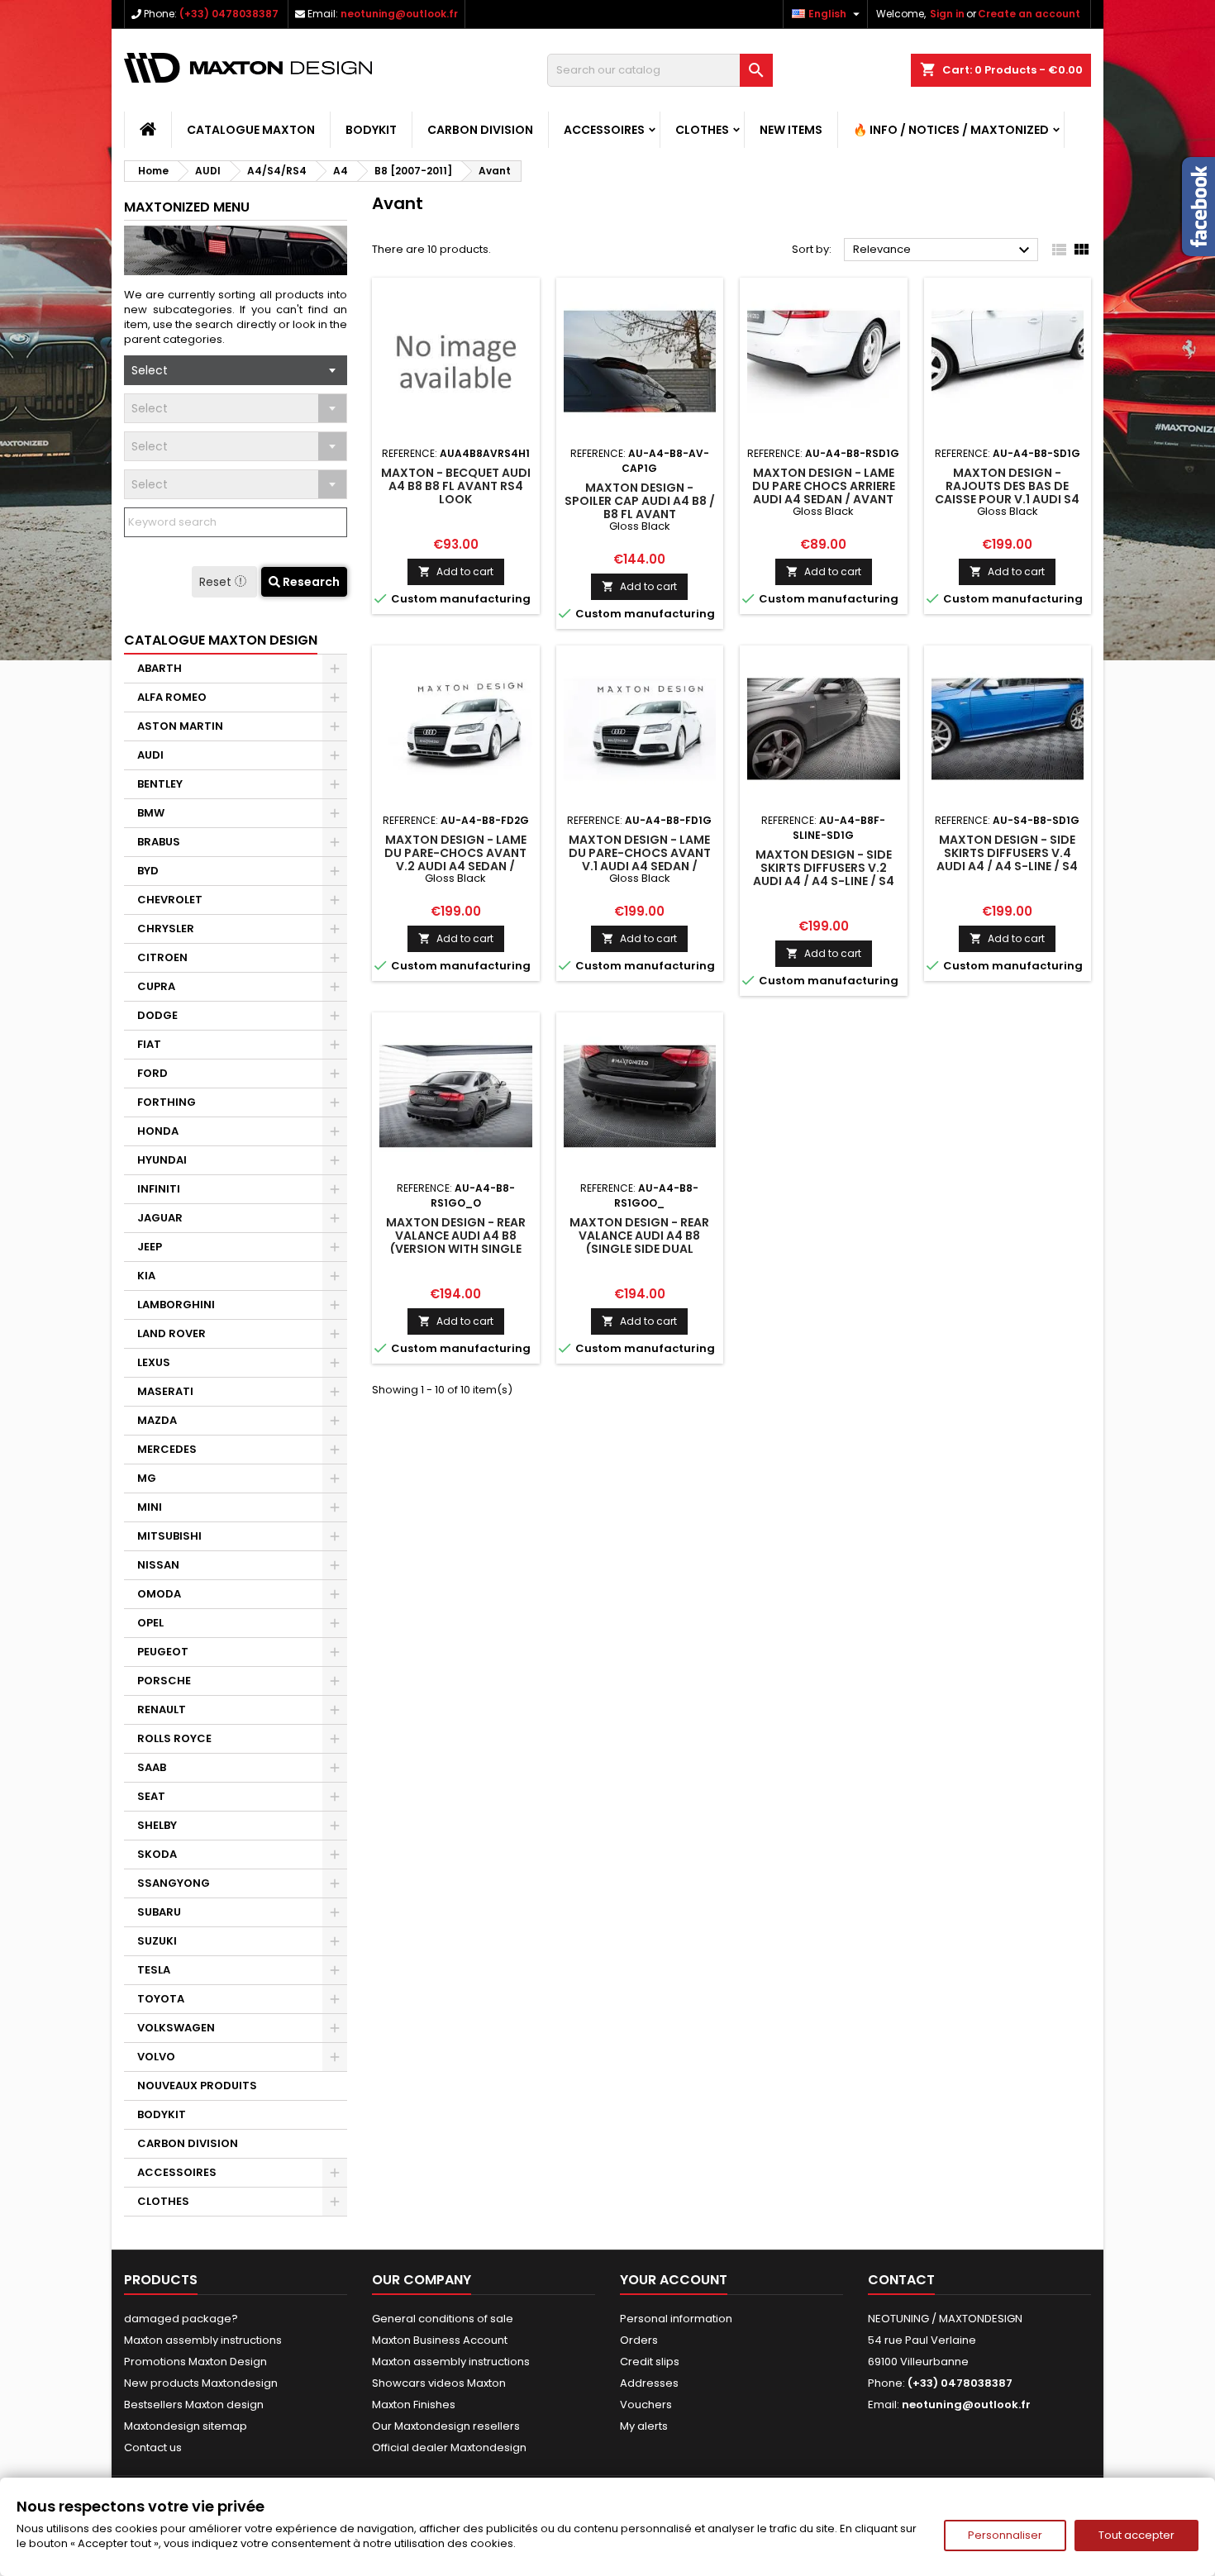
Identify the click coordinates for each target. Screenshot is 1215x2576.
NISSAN (158, 1565)
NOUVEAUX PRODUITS (197, 2086)
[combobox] (236, 370)
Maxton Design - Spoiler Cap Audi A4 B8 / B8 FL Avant (640, 501)
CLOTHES (702, 130)
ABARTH (160, 668)
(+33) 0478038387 (229, 14)
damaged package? (181, 2319)
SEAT (151, 1796)
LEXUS (154, 1362)
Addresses (649, 2383)
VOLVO (156, 2057)
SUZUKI (157, 1941)
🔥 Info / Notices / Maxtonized (951, 130)
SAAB (152, 1767)
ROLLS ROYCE (174, 1738)
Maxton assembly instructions (203, 2340)
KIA (146, 1276)
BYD (148, 871)
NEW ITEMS (791, 130)
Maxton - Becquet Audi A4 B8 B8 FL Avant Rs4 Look (456, 486)
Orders (639, 2340)
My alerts (644, 2426)
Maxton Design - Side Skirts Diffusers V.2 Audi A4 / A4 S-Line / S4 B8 (824, 874)
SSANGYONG (174, 1883)
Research (310, 582)
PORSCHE (164, 1681)
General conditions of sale (443, 2319)
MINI (150, 1507)
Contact (901, 2280)
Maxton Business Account (440, 2340)
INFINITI (159, 1189)
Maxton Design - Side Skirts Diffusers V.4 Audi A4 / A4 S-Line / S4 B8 (1007, 859)
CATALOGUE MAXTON (251, 130)
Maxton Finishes (414, 2405)
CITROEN (162, 957)
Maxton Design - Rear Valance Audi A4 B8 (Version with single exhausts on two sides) (456, 1249)
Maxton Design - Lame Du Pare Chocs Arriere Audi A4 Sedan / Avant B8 (824, 493)
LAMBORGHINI (176, 1305)
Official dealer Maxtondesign (449, 2447)
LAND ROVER (172, 1333)
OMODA (159, 1594)
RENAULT (162, 1709)
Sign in (947, 14)
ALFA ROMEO (172, 697)
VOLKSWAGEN (176, 2028)
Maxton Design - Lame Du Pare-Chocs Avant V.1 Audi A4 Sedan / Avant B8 (640, 859)
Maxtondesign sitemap (186, 2426)
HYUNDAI (162, 1160)
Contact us (153, 2447)
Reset (217, 582)
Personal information (676, 2319)
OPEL (150, 1623)
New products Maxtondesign (201, 2383)
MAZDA (157, 1420)
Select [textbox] (150, 370)
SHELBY (157, 1825)
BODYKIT (371, 130)
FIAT (149, 1044)
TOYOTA (161, 1999)
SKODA (157, 1854)
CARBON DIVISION (480, 130)
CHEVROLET (170, 900)
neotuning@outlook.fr (399, 14)
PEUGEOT (163, 1652)
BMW (151, 813)
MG (147, 1478)
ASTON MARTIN (180, 726)
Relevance (943, 250)
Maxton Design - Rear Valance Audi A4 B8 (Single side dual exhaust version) (639, 1242)
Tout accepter (1136, 2535)
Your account (674, 2280)
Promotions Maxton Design (195, 2362)
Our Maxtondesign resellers (446, 2426)
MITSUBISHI (169, 1536)
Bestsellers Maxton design (194, 2405)
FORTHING (167, 1102)
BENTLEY (160, 784)
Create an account (1029, 14)
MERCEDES (167, 1449)
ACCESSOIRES (604, 130)
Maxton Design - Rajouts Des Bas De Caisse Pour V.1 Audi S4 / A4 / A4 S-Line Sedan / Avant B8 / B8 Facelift (1007, 499)
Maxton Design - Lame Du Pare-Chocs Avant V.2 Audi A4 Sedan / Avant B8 (455, 859)
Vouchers (646, 2405)
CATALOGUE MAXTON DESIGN (221, 640)
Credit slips (650, 2362)
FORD (152, 1073)
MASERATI (165, 1391)
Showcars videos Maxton (439, 2383)
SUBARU (159, 1912)
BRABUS (159, 842)
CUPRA (156, 986)
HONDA (158, 1131)
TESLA (154, 1970)
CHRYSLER (166, 929)
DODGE (157, 1015)
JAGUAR (160, 1218)
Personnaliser (1005, 2535)
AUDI (150, 755)
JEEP (150, 1247)
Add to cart (456, 571)
